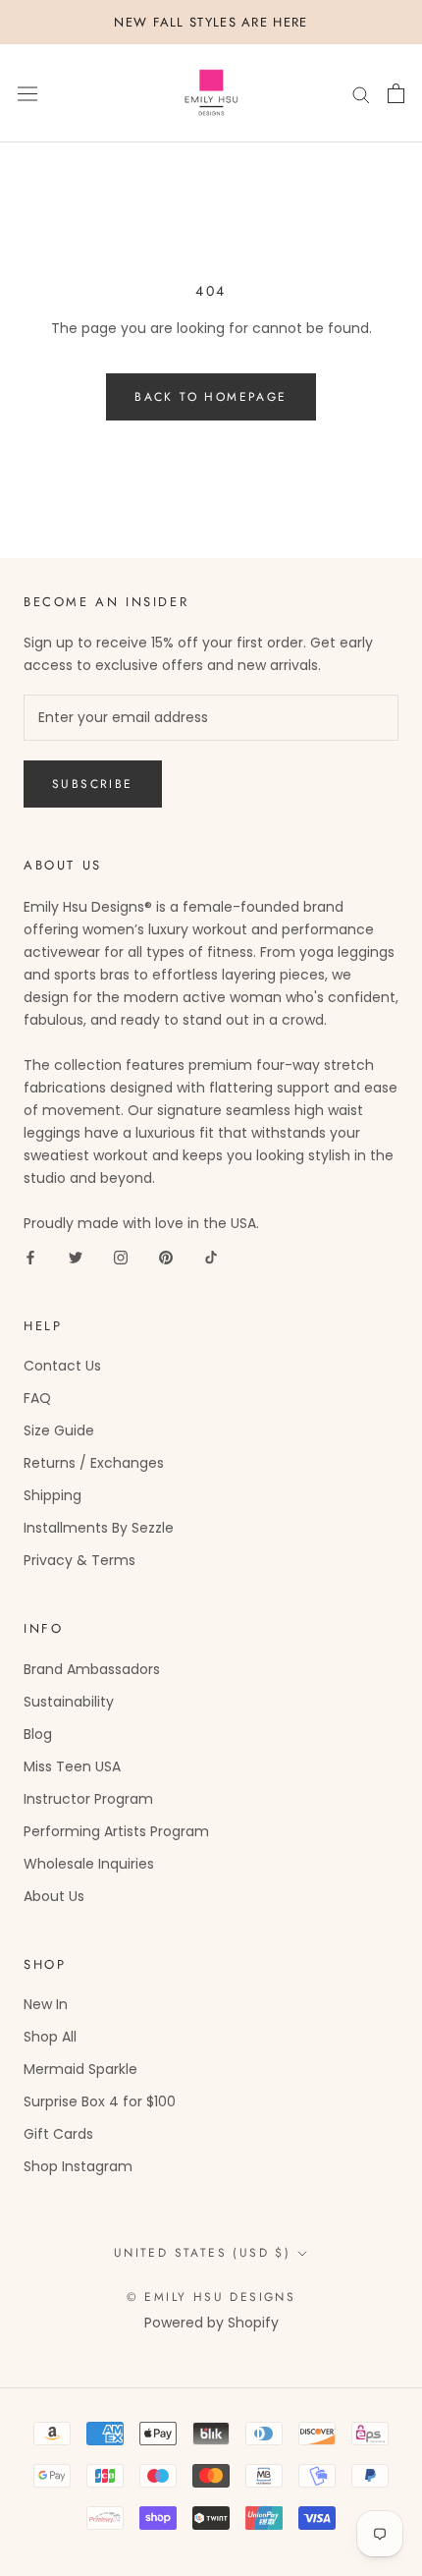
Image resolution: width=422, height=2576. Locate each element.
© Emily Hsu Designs (211, 2297)
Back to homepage (211, 397)
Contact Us (62, 1366)
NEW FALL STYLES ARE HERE (211, 22)
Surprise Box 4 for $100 (100, 2101)
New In (46, 2004)
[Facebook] (30, 1257)
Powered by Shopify (211, 2323)
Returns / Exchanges (94, 1463)
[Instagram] (121, 1257)
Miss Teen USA (72, 1766)
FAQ (37, 1398)
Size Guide (59, 1430)
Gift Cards (58, 2134)
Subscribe (93, 784)
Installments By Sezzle (99, 1528)
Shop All (50, 2037)
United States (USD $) (202, 2253)
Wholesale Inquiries (89, 1864)
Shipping (53, 1495)
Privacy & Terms (79, 1560)
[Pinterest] (166, 1257)
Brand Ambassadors (92, 1669)
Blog (38, 1734)
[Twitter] (76, 1257)
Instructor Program (88, 1799)
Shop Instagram (78, 2166)
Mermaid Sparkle (80, 2069)
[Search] (361, 94)
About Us (54, 1896)
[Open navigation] (27, 94)
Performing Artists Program (116, 1831)
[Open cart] (396, 93)
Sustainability (69, 1702)
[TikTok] (211, 1257)
